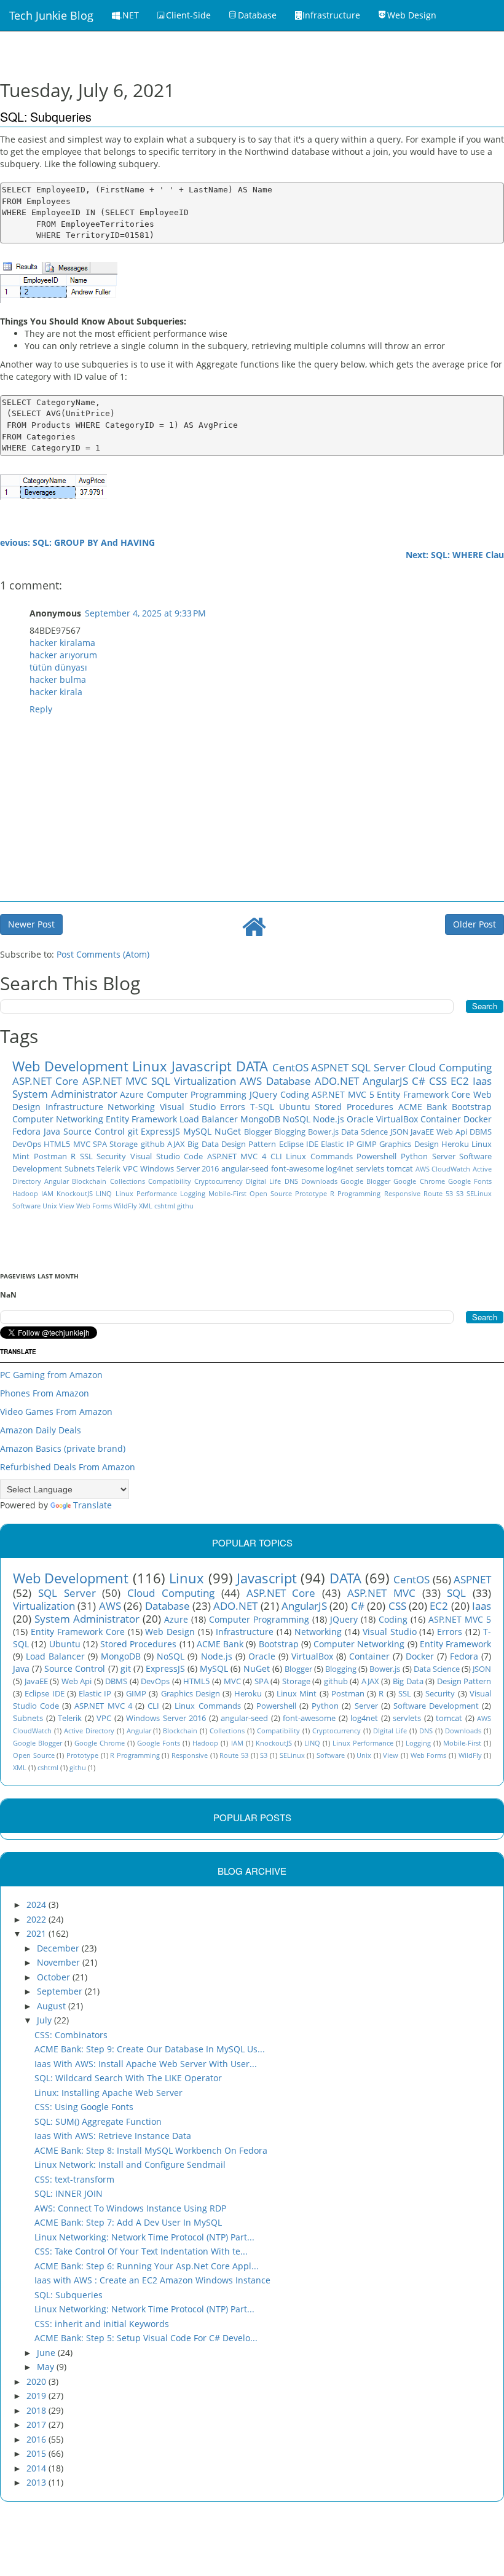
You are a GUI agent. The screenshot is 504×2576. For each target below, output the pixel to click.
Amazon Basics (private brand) (63, 1448)
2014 (37, 2468)
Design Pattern (249, 1144)
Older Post (474, 924)
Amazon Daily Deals (41, 1430)
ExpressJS (160, 1131)
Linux (150, 1066)
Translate (93, 1505)
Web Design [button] (412, 15)
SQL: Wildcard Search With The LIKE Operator (128, 2078)
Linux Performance (146, 1193)
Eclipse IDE (299, 1144)
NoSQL (297, 1119)
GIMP (367, 1144)
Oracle (360, 1119)
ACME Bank (423, 1107)
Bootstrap (472, 1107)
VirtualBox (397, 1119)
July (45, 2020)
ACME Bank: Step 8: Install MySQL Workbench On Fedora (151, 2150)
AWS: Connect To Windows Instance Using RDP (130, 2208)
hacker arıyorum (63, 655)
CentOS (290, 1067)
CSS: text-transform (74, 2179)
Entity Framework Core (423, 1094)
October (55, 1977)
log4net (340, 1169)
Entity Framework (141, 1119)
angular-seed (245, 1169)
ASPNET (330, 1067)
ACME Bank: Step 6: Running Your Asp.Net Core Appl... (147, 2266)
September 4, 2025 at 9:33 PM (145, 613)
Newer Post (31, 924)
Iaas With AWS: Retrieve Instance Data (113, 2136)
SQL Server (379, 1067)
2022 (37, 1919)
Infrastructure (74, 1107)
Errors (233, 1107)
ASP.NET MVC (115, 1081)
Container (441, 1119)
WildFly (125, 1206)
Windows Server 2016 (179, 1169)
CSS (438, 1081)
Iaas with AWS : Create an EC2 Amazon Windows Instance (152, 2280)
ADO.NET (337, 1081)
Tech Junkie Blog (51, 15)
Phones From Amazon (45, 1393)
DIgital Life (263, 1181)
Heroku (455, 1144)
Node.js (329, 1119)
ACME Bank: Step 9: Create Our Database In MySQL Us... (150, 2049)
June (47, 2353)
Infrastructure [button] (331, 15)
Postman (50, 1156)
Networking (131, 1107)
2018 (37, 2410)
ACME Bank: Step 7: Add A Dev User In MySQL (128, 2222)
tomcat (400, 1169)
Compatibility (170, 1181)
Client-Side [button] (188, 15)
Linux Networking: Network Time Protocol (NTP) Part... (144, 2237)
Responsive (402, 1193)
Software (26, 1206)
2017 (37, 2424)
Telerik (108, 1169)
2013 (37, 2482)
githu (185, 1206)
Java (52, 1131)
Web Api (452, 1132)
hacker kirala (56, 692)
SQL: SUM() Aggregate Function (98, 2121)
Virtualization (205, 1081)
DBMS (481, 1132)
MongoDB (260, 1119)
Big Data (203, 1144)
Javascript (202, 1066)
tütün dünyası (58, 667)
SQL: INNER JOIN (69, 2193)
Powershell (376, 1156)
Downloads (319, 1181)
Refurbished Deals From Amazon (68, 1467)
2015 (37, 2453)
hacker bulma (58, 679)
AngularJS (385, 1081)
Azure (132, 1094)
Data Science (364, 1132)
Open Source (271, 1193)
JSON (400, 1132)
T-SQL (262, 1107)
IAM (47, 1193)
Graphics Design (409, 1144)
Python (414, 1156)
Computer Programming (197, 1094)
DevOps (27, 1144)
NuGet (228, 1131)
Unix (50, 1206)
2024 (37, 1904)
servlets (370, 1169)
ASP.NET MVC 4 (237, 1156)
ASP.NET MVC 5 (343, 1094)
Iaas (482, 1081)
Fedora (26, 1131)
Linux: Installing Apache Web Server (108, 2093)
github (153, 1144)
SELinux (479, 1193)
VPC (130, 1169)
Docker (478, 1119)
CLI (276, 1156)
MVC (82, 1144)
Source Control (94, 1131)
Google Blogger (365, 1181)
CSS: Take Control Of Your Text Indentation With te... (141, 2251)
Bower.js (323, 1132)
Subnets (80, 1169)
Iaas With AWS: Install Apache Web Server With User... (146, 2064)
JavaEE (422, 1132)
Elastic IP (337, 1144)
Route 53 (438, 1193)
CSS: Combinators (71, 2035)
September (61, 1991)
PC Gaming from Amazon (51, 1375)
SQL (161, 1081)
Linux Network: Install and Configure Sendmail (130, 2164)
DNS (291, 1181)
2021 (37, 1933)
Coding (295, 1094)
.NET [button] (129, 15)
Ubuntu (295, 1107)
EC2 (460, 1081)
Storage (124, 1144)
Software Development (436, 1706)
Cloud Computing (450, 1067)
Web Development (70, 1066)
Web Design (170, 1632)
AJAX (176, 1144)
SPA (100, 1144)
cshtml (165, 1206)
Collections (128, 1181)
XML (146, 1206)
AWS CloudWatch (443, 1169)
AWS (251, 1081)
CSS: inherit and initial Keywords (102, 2324)
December (59, 1948)
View (67, 1206)
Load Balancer (209, 1119)
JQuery (263, 1094)
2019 (37, 2396)
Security (111, 1156)
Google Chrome (419, 1181)
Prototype (311, 1193)
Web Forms (94, 1206)
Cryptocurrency (219, 1181)
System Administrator (65, 1094)
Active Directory (89, 1731)
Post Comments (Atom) (103, 954)
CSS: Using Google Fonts (84, 2107)
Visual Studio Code (167, 1156)
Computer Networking (58, 1119)
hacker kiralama (62, 643)
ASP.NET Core (45, 1081)
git (133, 1131)
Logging (193, 1193)
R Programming (355, 1193)
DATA (252, 1066)
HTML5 (57, 1144)
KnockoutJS (75, 1193)
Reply (41, 709)
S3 (460, 1193)
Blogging (290, 1132)
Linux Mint (297, 1694)
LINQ (104, 1193)
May (47, 2367)
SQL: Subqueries (69, 2295)
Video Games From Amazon (56, 1412)
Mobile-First (227, 1193)
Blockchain (89, 1181)
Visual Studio (188, 1107)
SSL (86, 1156)
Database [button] (257, 15)
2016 (37, 2439)
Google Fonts (470, 1181)
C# (419, 1081)
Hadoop (25, 1193)
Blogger (258, 1132)
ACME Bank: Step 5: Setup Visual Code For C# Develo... (146, 2338)
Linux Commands (319, 1156)
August (53, 2006)
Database (289, 1081)
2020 (37, 2381)
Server (444, 1156)
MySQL (197, 1131)
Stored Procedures (354, 1107)
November (60, 1962)
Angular (57, 1181)
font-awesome (297, 1169)
